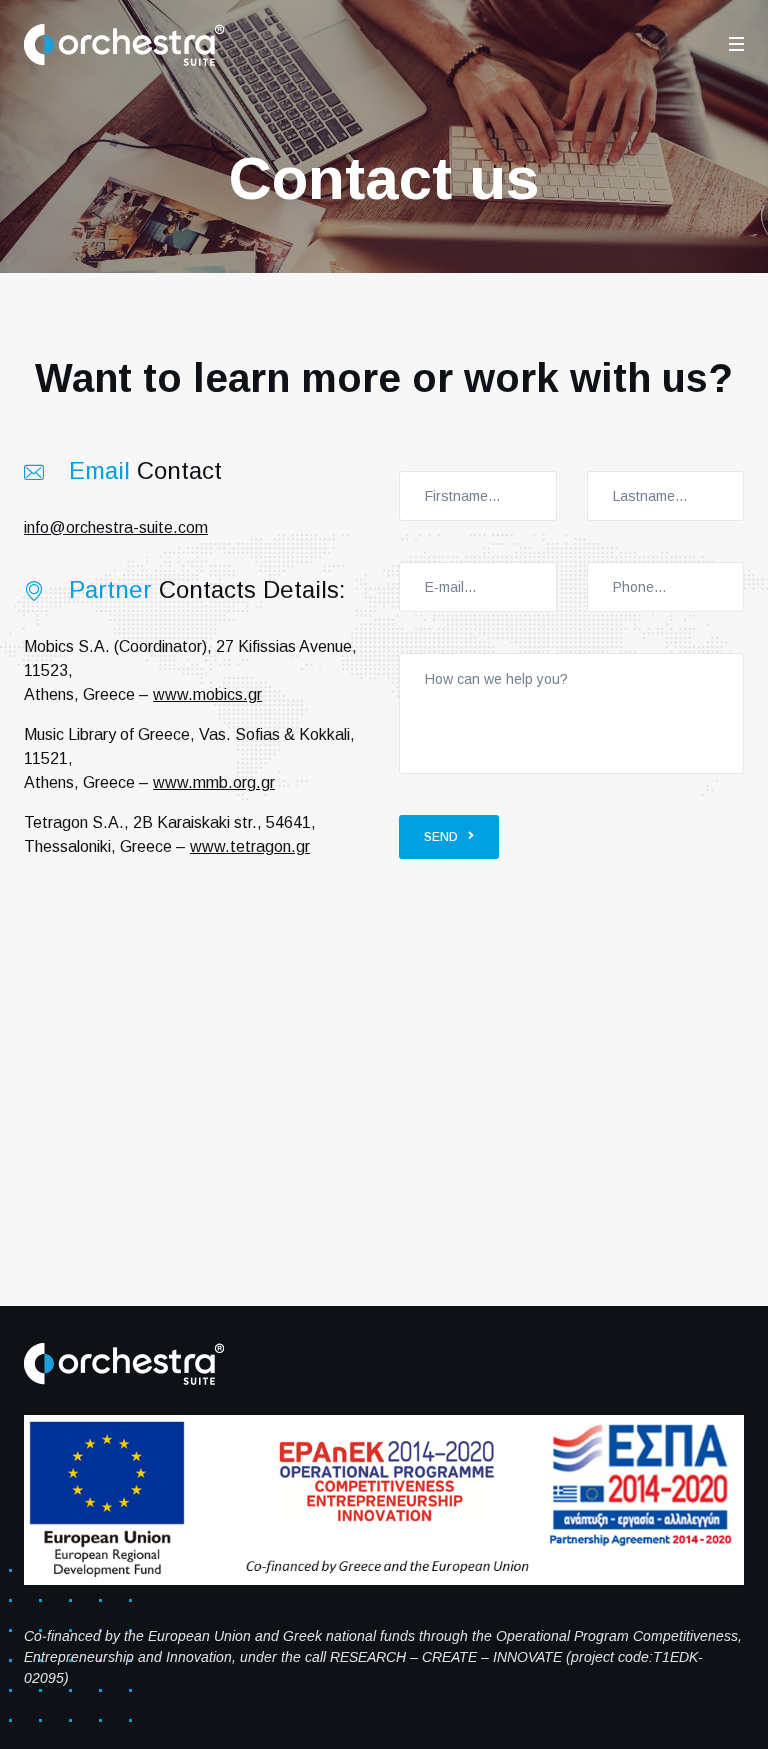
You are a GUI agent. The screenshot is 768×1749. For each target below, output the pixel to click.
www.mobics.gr (207, 694)
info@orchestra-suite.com (116, 527)
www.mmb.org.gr (214, 782)
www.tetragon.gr (250, 846)
